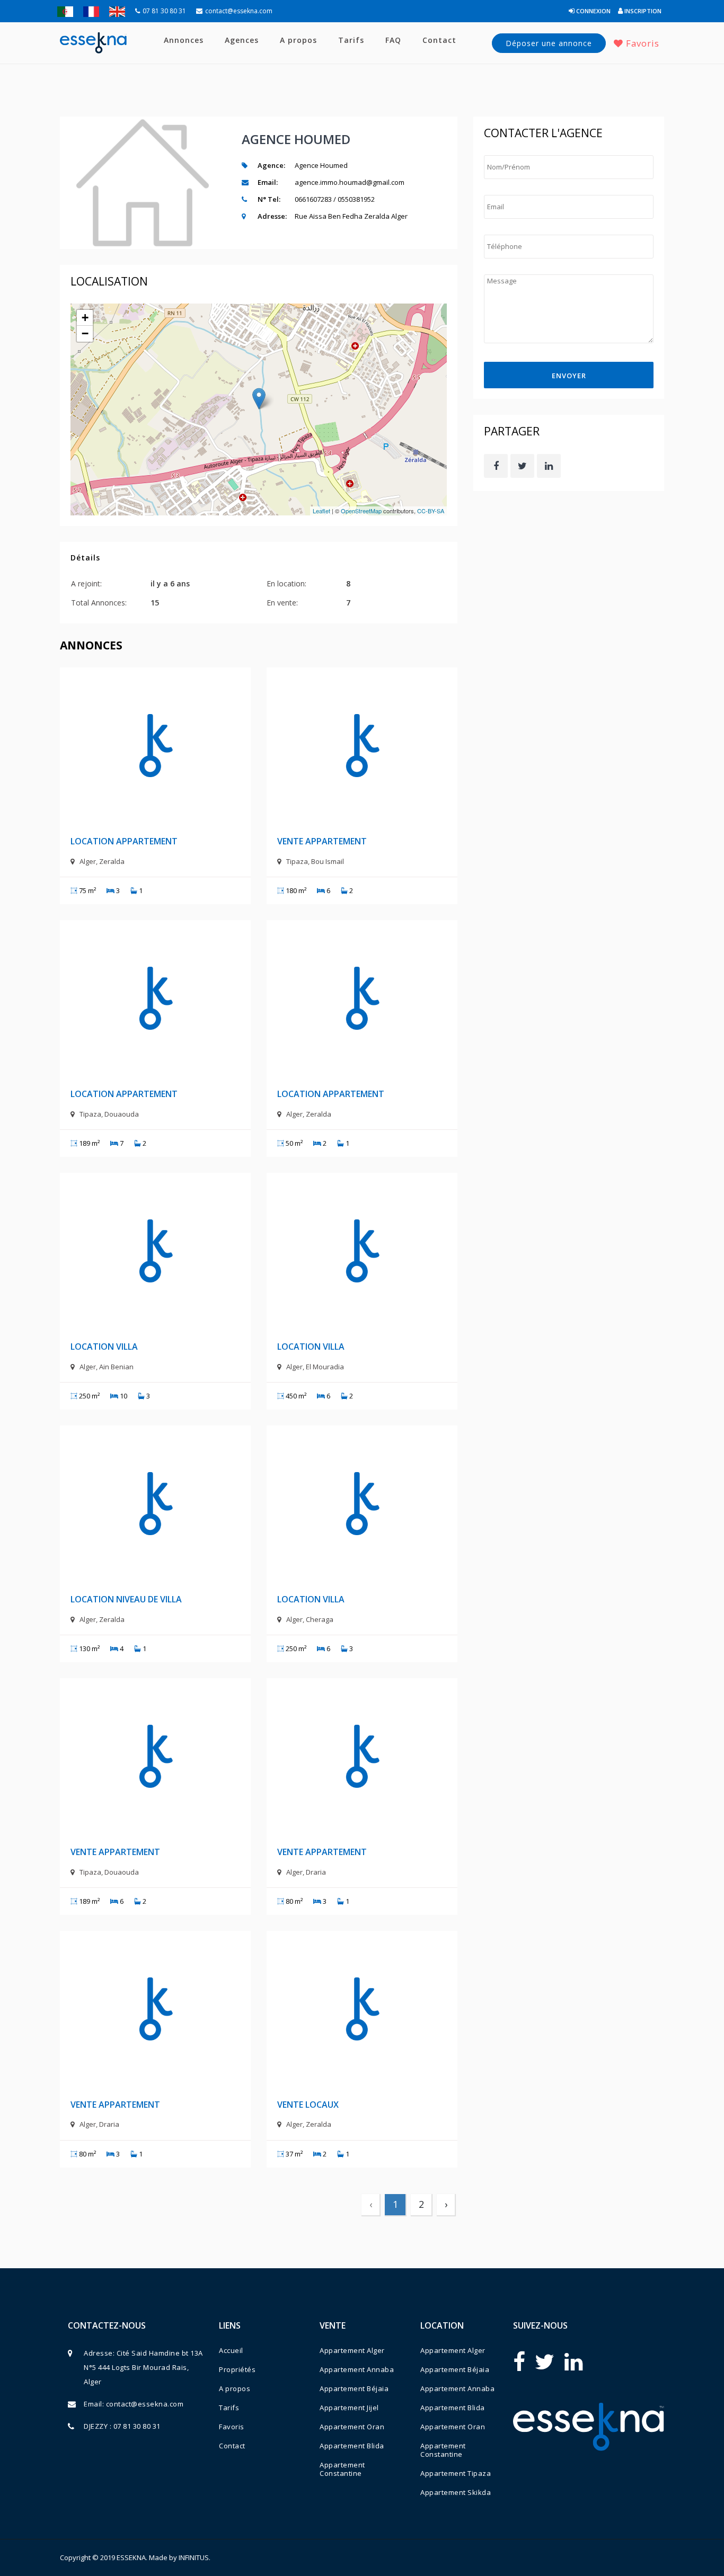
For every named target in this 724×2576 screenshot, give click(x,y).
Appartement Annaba (357, 2369)
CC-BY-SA (431, 511)
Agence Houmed (296, 139)
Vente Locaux (308, 2105)
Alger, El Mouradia (315, 1367)
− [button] (85, 333)
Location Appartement (124, 841)
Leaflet (321, 511)
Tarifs (351, 40)
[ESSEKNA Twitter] (545, 2361)
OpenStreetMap (361, 511)
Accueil (231, 2350)
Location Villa (104, 1347)
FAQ (393, 40)
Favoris (641, 43)
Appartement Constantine (342, 2469)
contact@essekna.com (239, 11)
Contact (439, 40)
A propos (298, 40)
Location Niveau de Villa (126, 1599)
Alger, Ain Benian (107, 1367)
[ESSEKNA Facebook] (519, 2361)
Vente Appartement (322, 841)
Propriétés (237, 2369)
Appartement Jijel (349, 2408)
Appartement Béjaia (354, 2388)
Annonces (184, 40)
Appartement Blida (352, 2446)
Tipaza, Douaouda (109, 1114)
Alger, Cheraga (310, 1619)
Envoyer (569, 376)
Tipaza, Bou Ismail (315, 861)
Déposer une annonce (549, 43)
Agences (242, 40)
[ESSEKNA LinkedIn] (573, 2361)
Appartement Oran (352, 2427)
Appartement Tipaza (456, 2473)
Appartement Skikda (456, 2492)
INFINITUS (194, 2557)
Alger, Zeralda (102, 861)
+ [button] (85, 318)
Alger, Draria (306, 1872)
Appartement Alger (352, 2350)
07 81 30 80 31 (164, 11)
